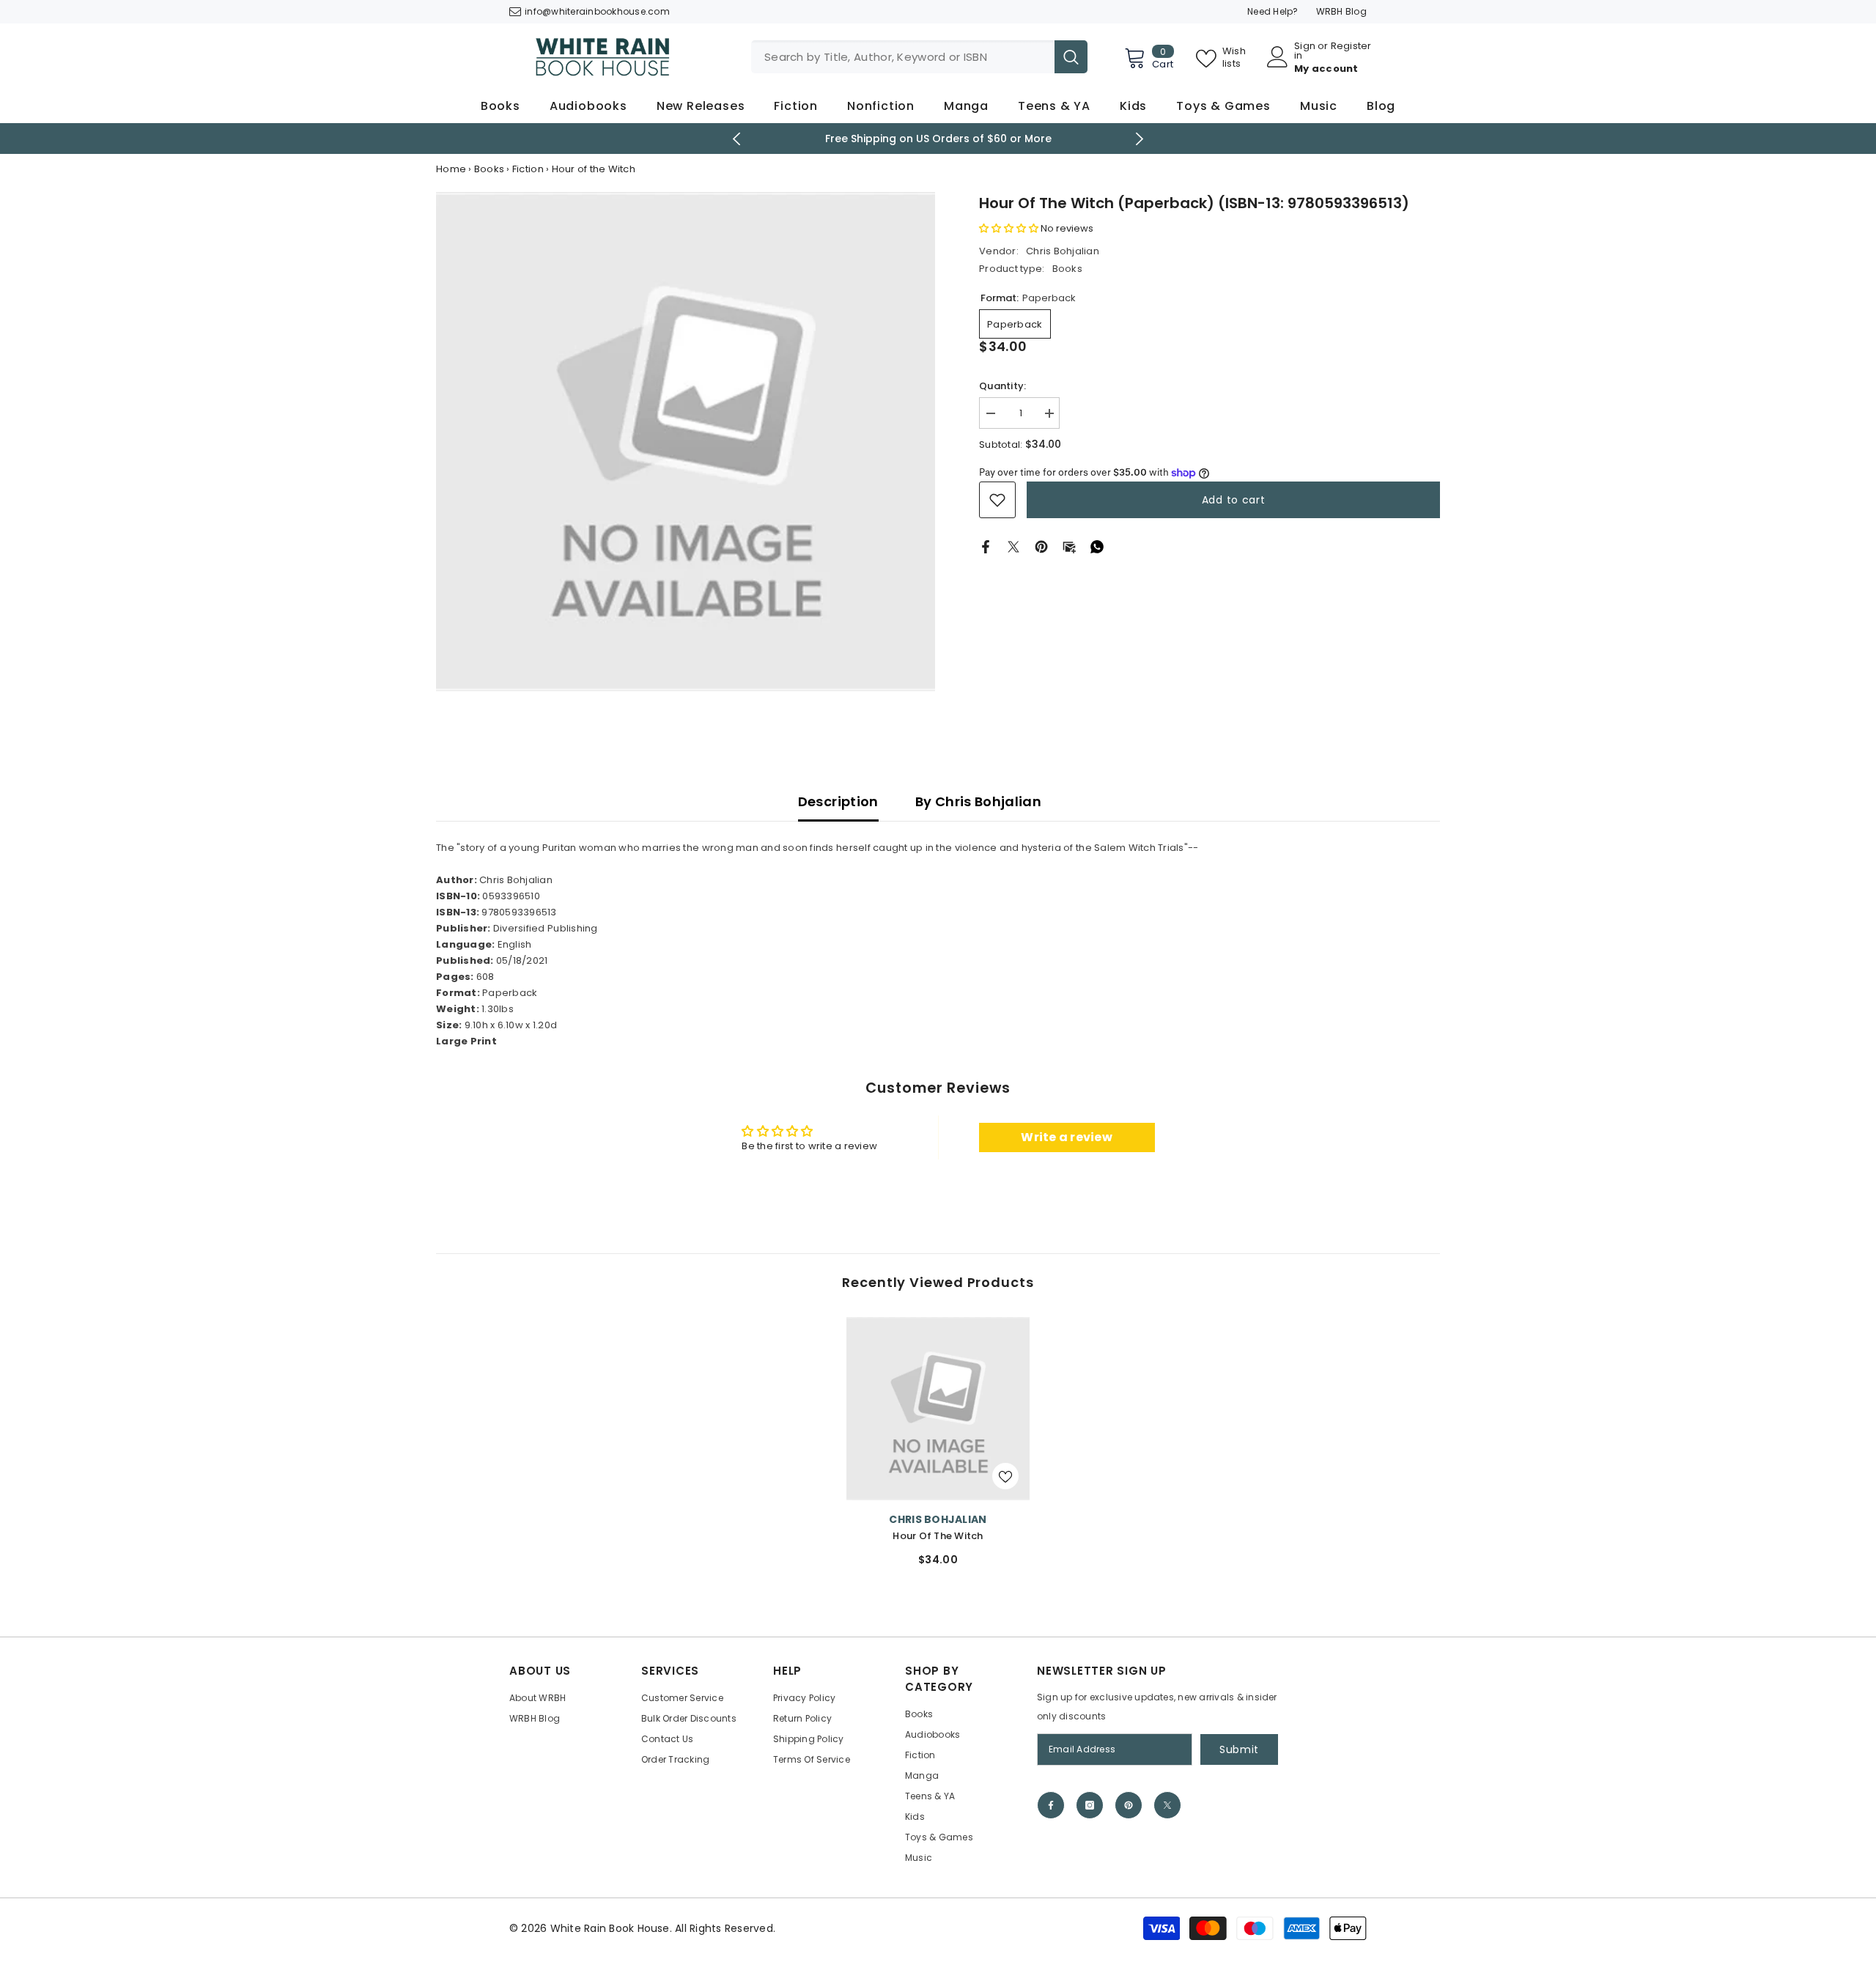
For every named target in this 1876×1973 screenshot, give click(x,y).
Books (489, 169)
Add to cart (1234, 500)
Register (1351, 47)
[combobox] (903, 57)
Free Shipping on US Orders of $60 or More (938, 139)
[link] (997, 500)
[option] (938, 139)
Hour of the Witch (938, 1536)
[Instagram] (1090, 1805)
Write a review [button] (1067, 1137)
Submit (1239, 1749)
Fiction (528, 169)
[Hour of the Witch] (938, 1409)
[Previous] (737, 139)
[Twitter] (1013, 546)
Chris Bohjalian (1063, 251)
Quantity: (1002, 386)
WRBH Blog (1341, 11)
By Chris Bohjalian (978, 801)
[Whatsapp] (1097, 546)
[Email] (1069, 546)
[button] (1010, 228)
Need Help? (1273, 11)
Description (838, 801)
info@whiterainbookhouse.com (597, 11)
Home (451, 169)
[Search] (919, 57)
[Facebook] (986, 546)
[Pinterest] (1041, 546)
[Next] (1140, 139)
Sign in (1305, 51)
